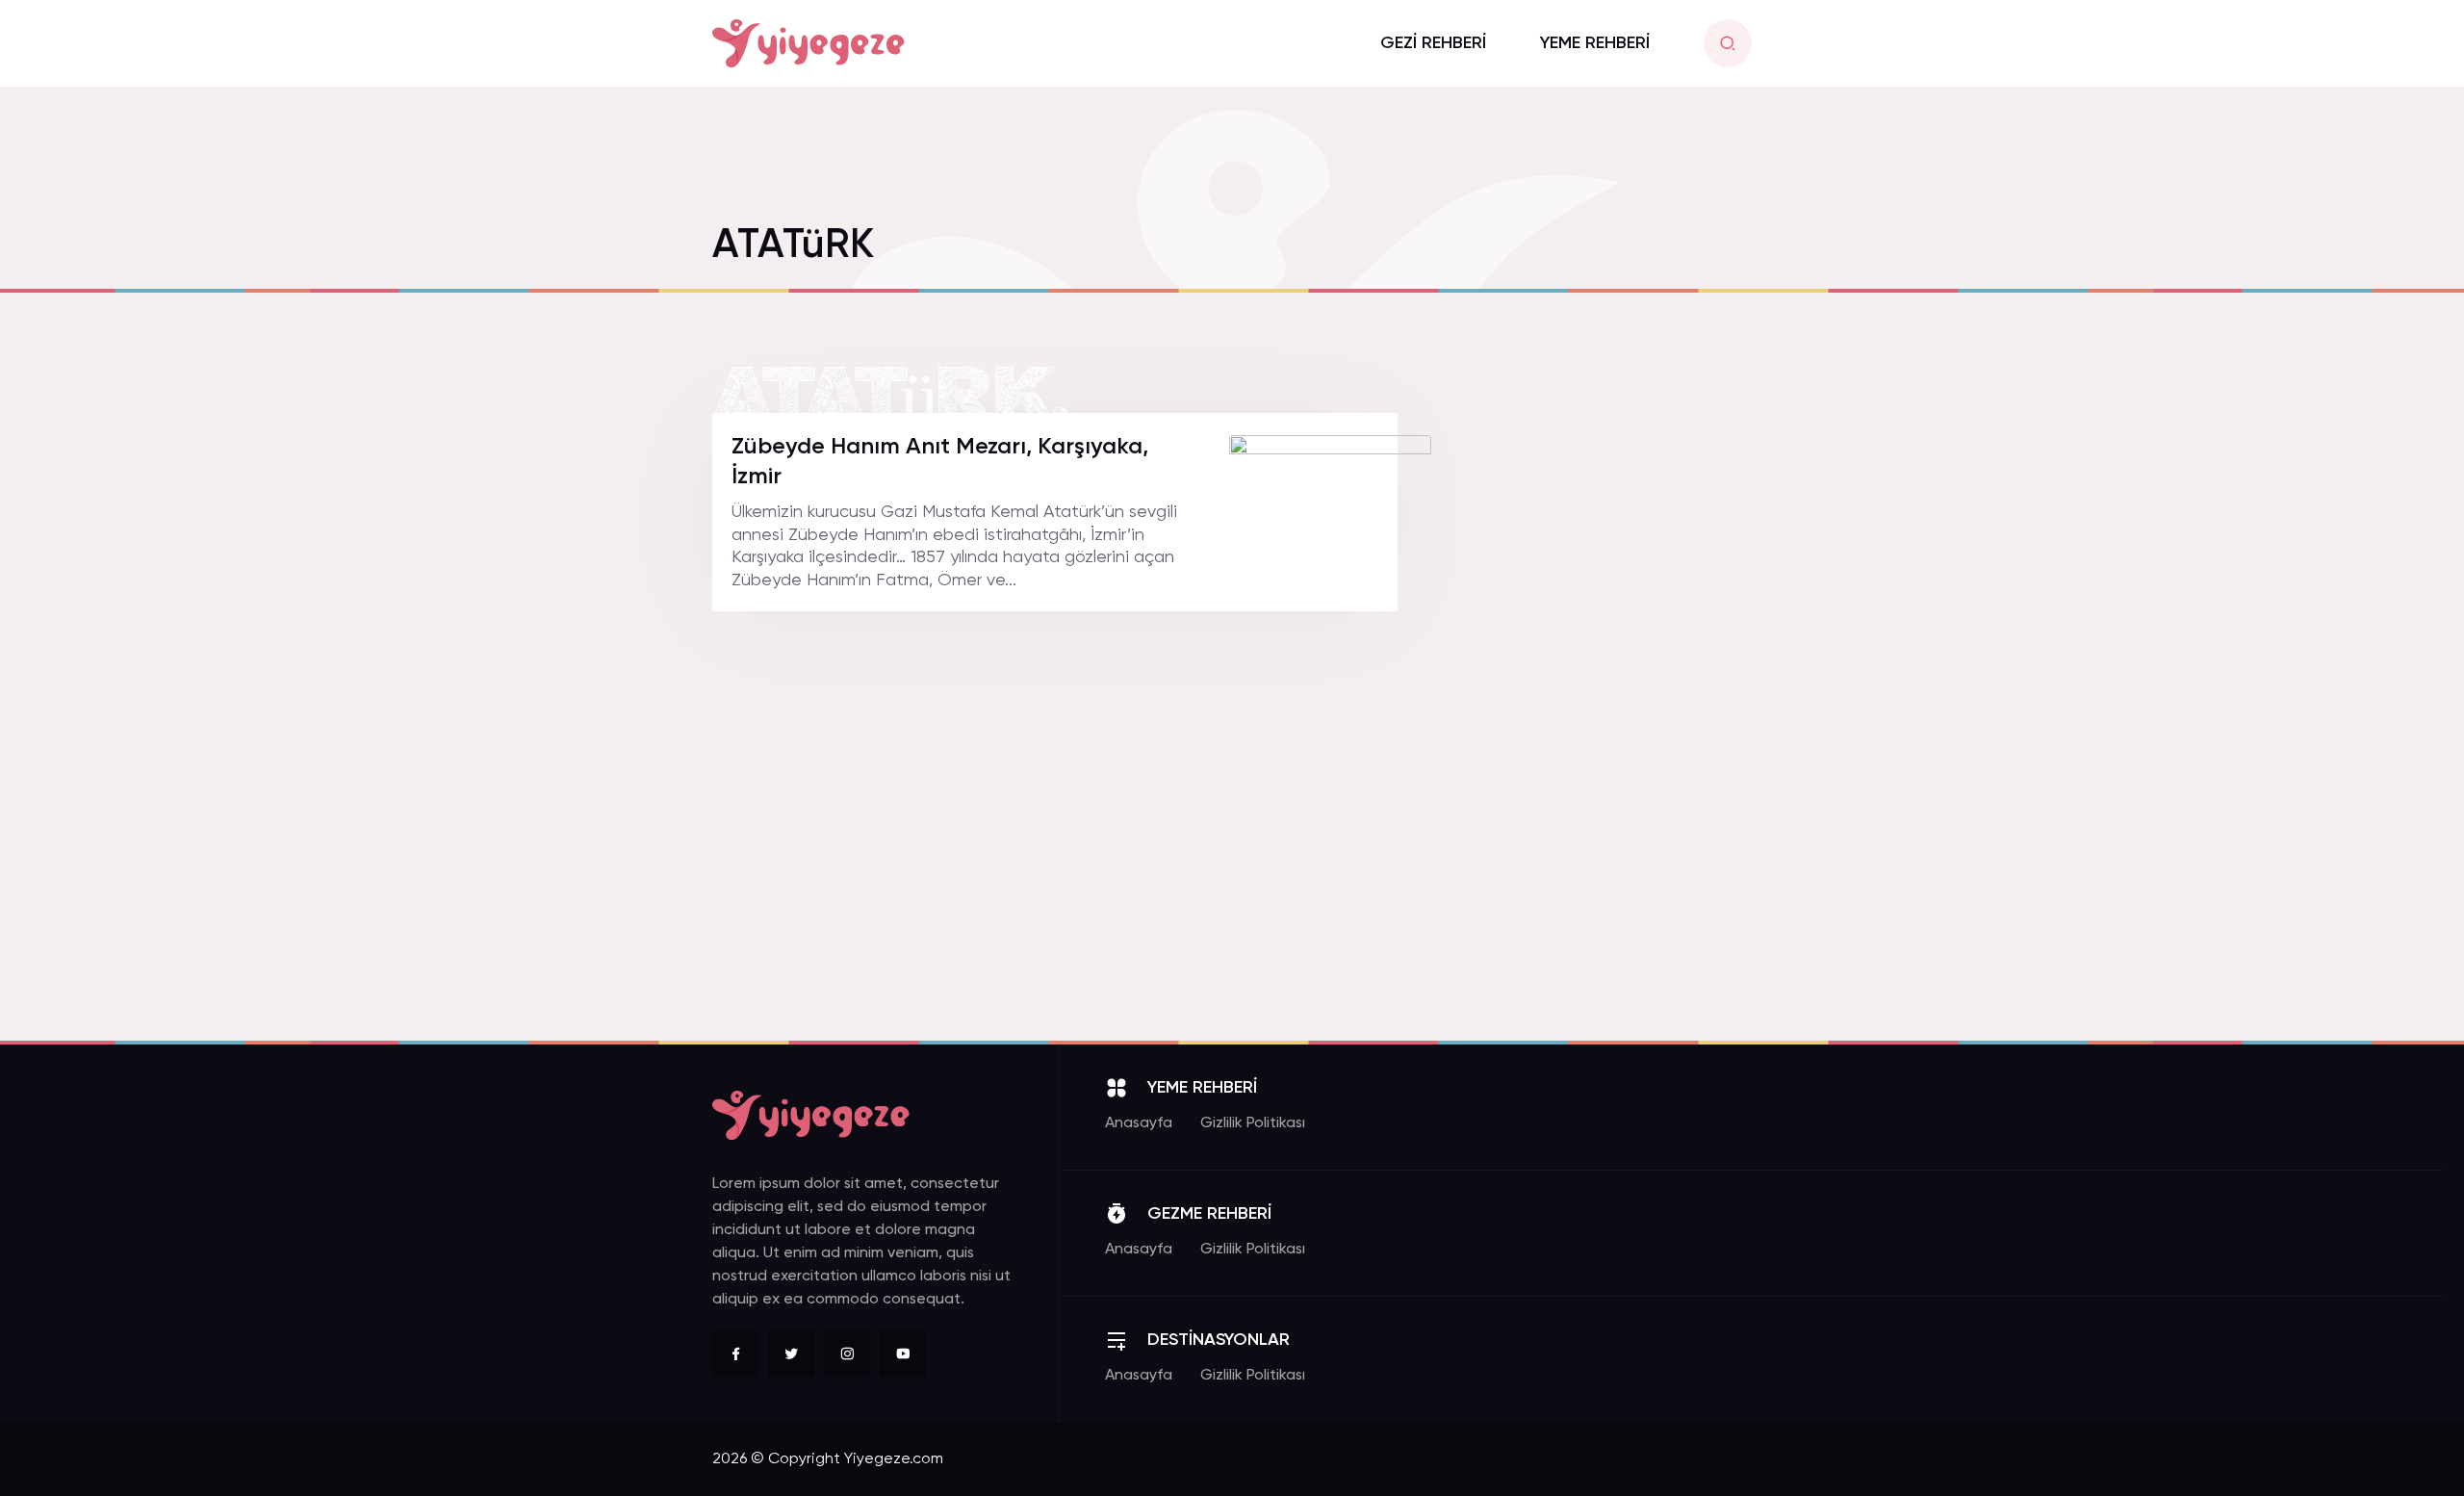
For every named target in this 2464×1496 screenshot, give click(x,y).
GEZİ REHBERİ (1433, 43)
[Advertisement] (1607, 702)
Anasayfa (1139, 1123)
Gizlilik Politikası (1253, 1123)
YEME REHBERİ (1595, 43)
